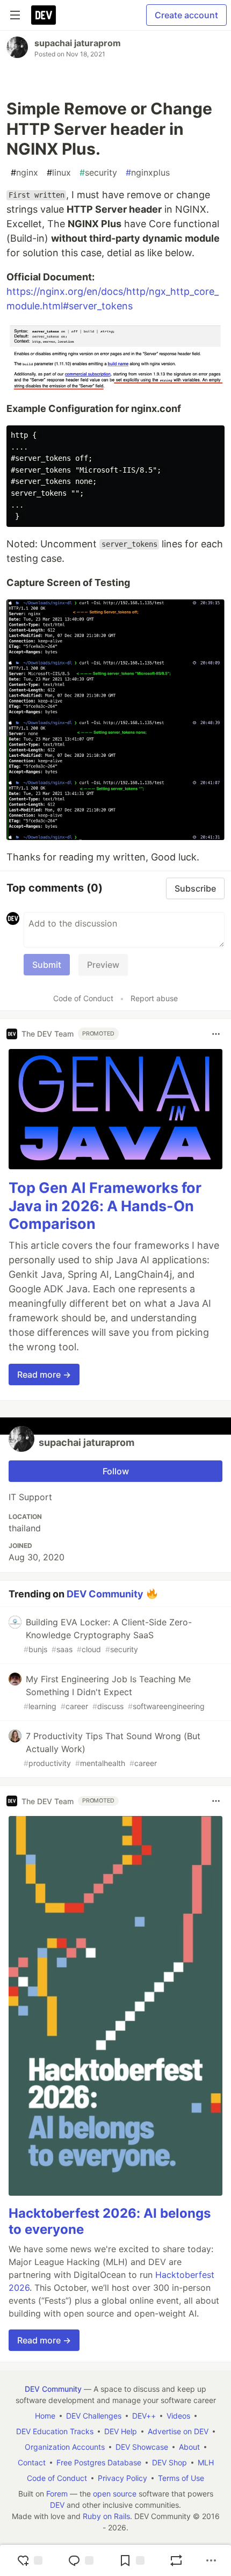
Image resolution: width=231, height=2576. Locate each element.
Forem (57, 2494)
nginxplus (148, 172)
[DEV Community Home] (44, 15)
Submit (47, 965)
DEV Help (121, 2431)
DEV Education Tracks (55, 2431)
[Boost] (176, 2560)
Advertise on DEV (178, 2431)
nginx (24, 172)
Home (45, 2416)
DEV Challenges (94, 2416)
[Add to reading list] (132, 2560)
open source (115, 2494)
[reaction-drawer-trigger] (30, 2560)
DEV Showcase (142, 2447)
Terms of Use (181, 2478)
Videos (178, 2416)
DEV (57, 2505)
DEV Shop (169, 2462)
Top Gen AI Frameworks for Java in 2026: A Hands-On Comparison (105, 1206)
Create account (186, 15)
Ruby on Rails (106, 2516)
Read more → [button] (44, 1374)
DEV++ (144, 2416)
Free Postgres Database (99, 2462)
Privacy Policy (122, 2478)
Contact (32, 2462)
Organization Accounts (65, 2447)
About (189, 2447)
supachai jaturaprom (78, 43)
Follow (116, 1471)
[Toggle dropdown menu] (216, 1034)
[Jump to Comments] (81, 2560)
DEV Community (105, 1594)
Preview (103, 965)
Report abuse (154, 998)
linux (59, 172)
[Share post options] (211, 2560)
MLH (206, 2462)
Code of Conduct (83, 998)
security (98, 172)
